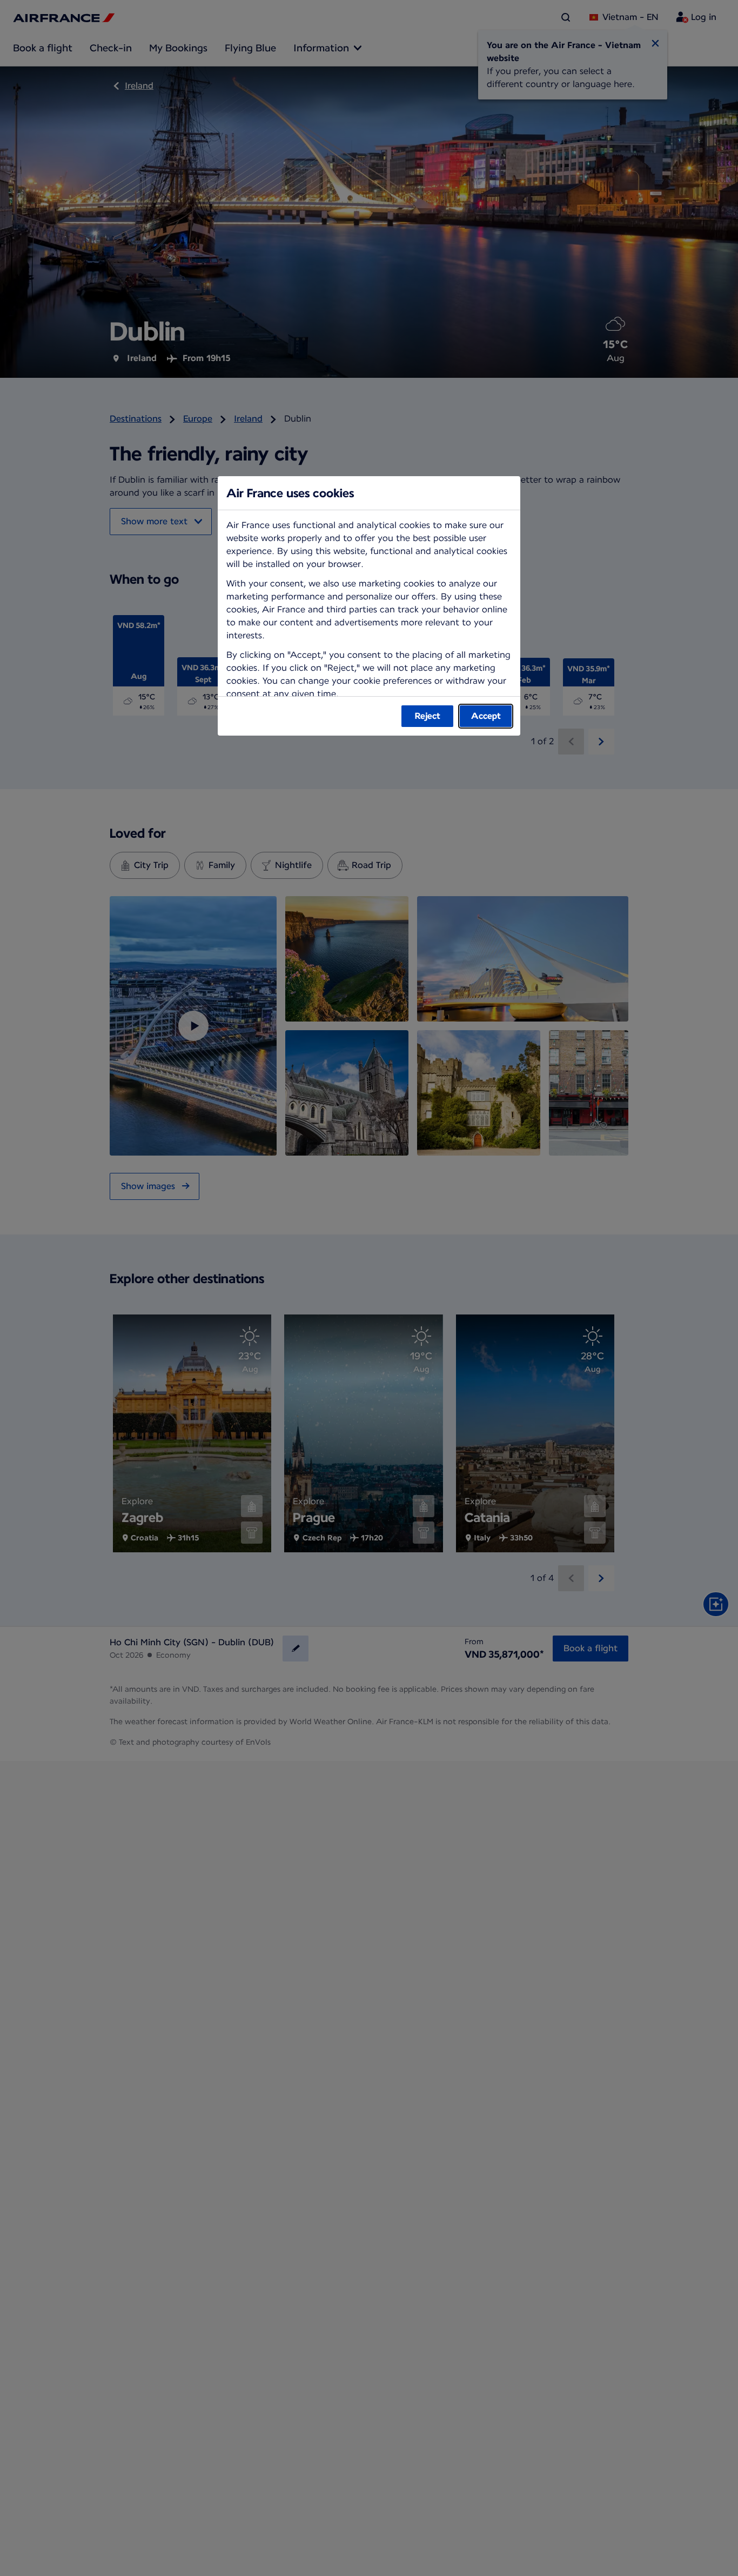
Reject (428, 716)
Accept (486, 716)
